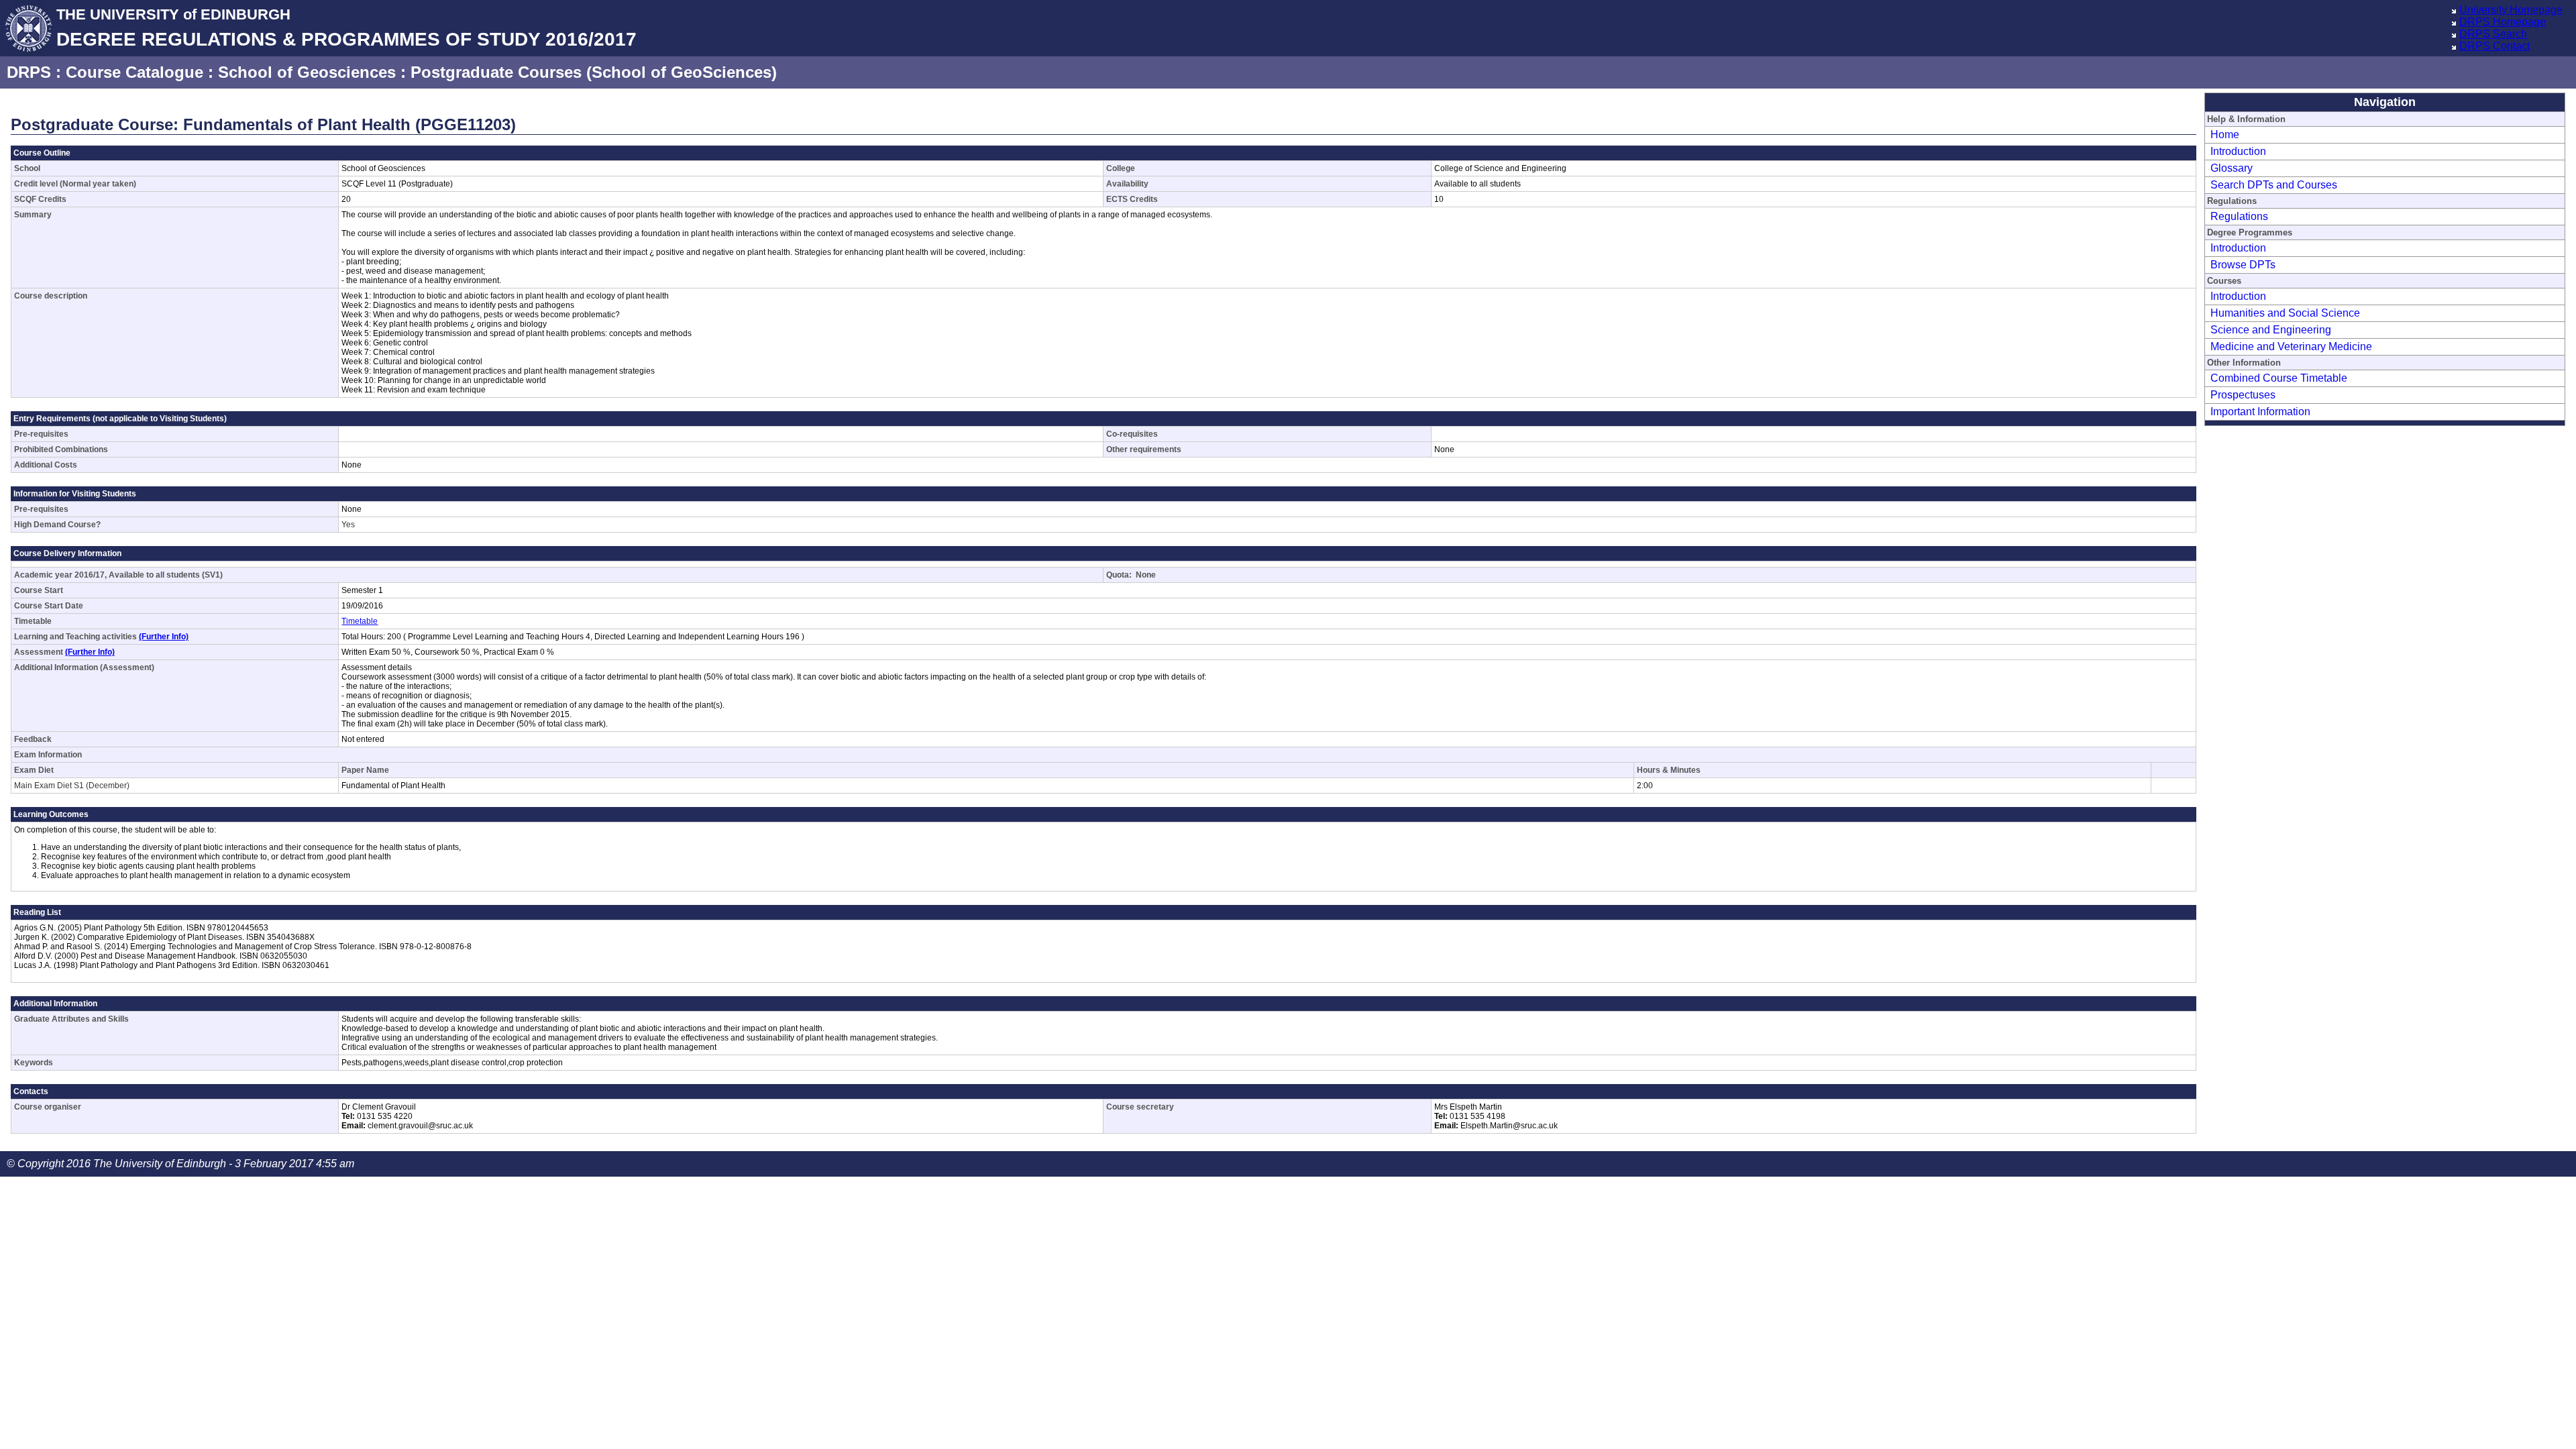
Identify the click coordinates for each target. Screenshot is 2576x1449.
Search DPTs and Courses (2274, 185)
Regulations (2239, 216)
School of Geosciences (307, 72)
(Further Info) (164, 637)
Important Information (2260, 412)
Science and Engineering (2271, 330)
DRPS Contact (2494, 46)
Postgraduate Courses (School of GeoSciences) (594, 72)
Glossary (2232, 168)
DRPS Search (2493, 34)
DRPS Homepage (2503, 22)
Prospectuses (2243, 395)
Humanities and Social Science (2285, 313)
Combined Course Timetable (2279, 378)
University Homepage (2511, 10)
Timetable (360, 621)
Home (2225, 135)
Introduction (2238, 151)
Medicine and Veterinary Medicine (2291, 346)
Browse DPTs (2243, 265)
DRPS (29, 72)
